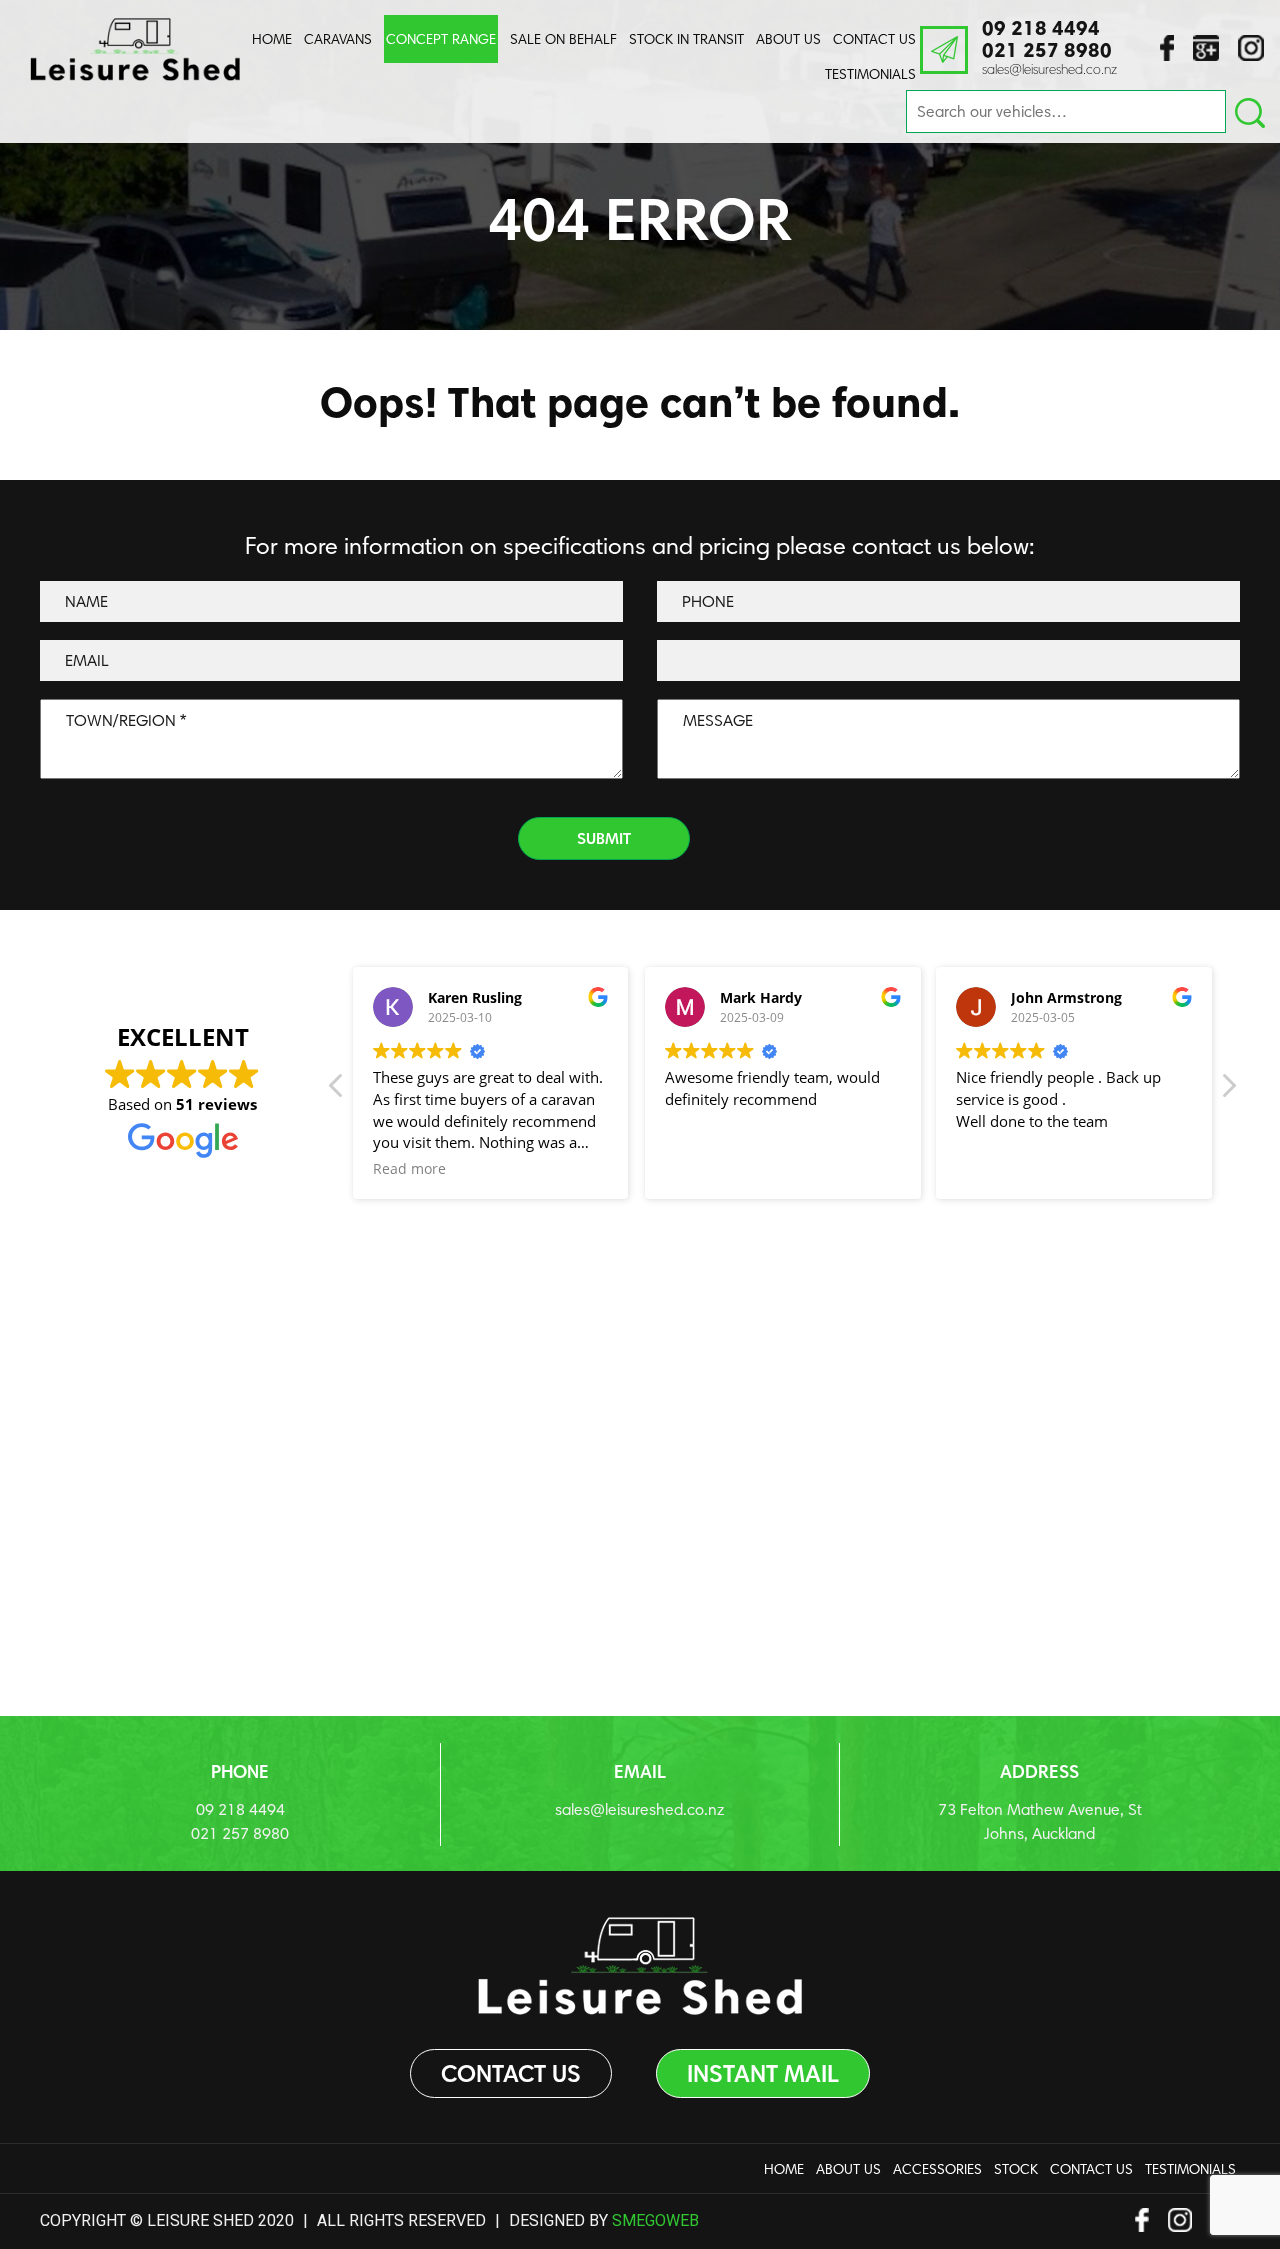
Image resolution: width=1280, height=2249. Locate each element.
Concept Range (441, 39)
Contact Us (874, 39)
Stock (1016, 2169)
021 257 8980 (1047, 50)
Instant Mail (763, 2073)
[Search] (1250, 113)
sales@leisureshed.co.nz (1049, 69)
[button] (1228, 1091)
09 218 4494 (1041, 28)
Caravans (338, 39)
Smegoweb (655, 2220)
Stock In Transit (686, 39)
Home (272, 39)
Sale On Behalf (563, 39)
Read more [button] (409, 1169)
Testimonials (870, 74)
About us (788, 39)
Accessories (937, 2169)
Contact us (511, 2073)
